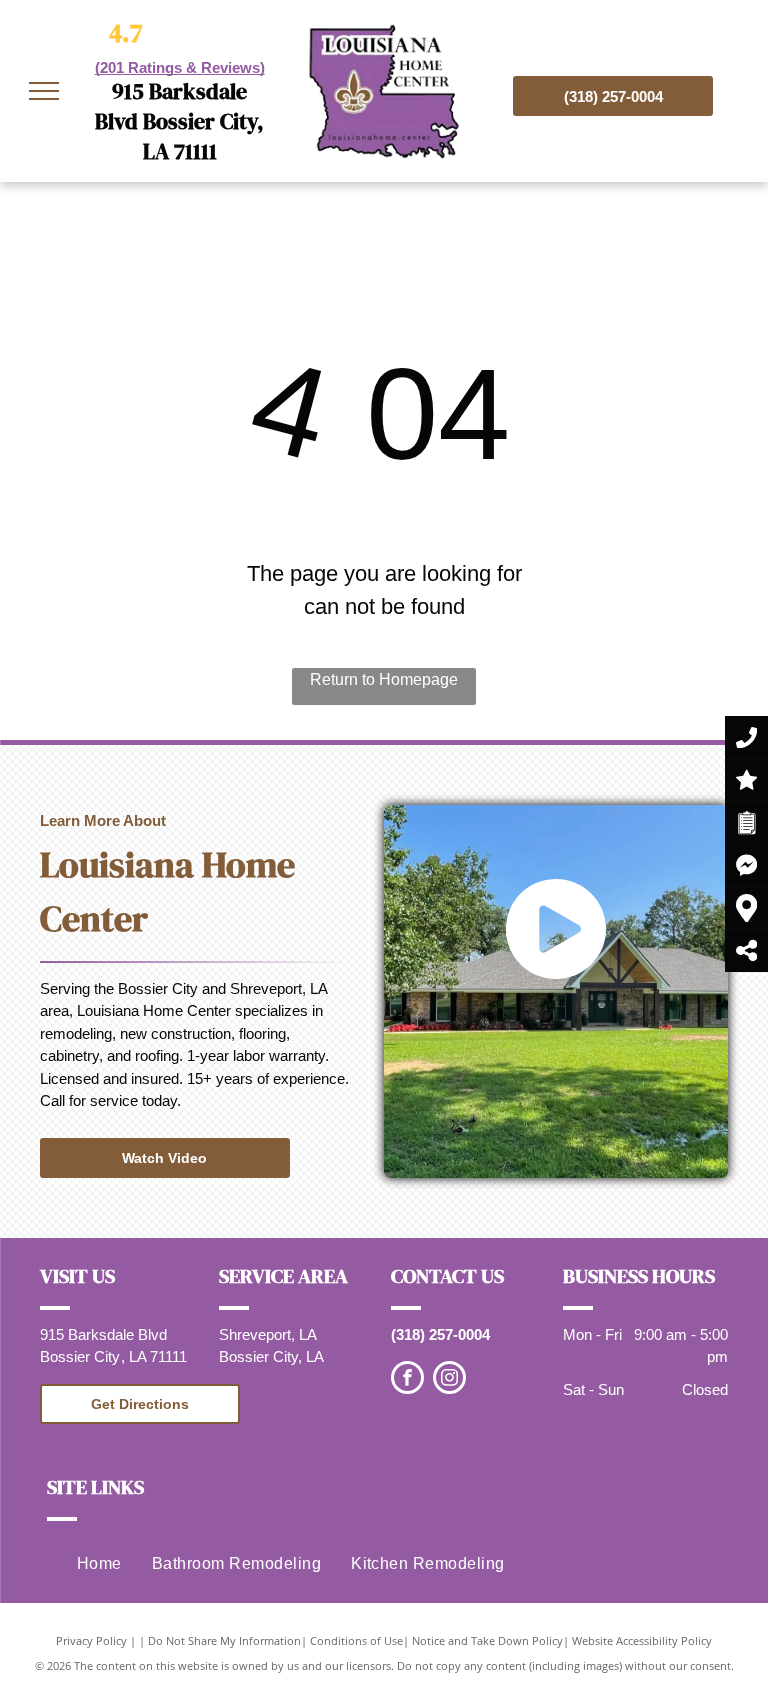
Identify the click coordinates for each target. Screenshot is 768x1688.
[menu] (44, 91)
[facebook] (407, 1380)
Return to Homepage (384, 679)
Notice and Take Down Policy (487, 1640)
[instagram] (449, 1380)
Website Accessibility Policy (642, 1640)
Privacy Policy (91, 1640)
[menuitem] (99, 1564)
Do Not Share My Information (224, 1640)
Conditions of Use (356, 1640)
